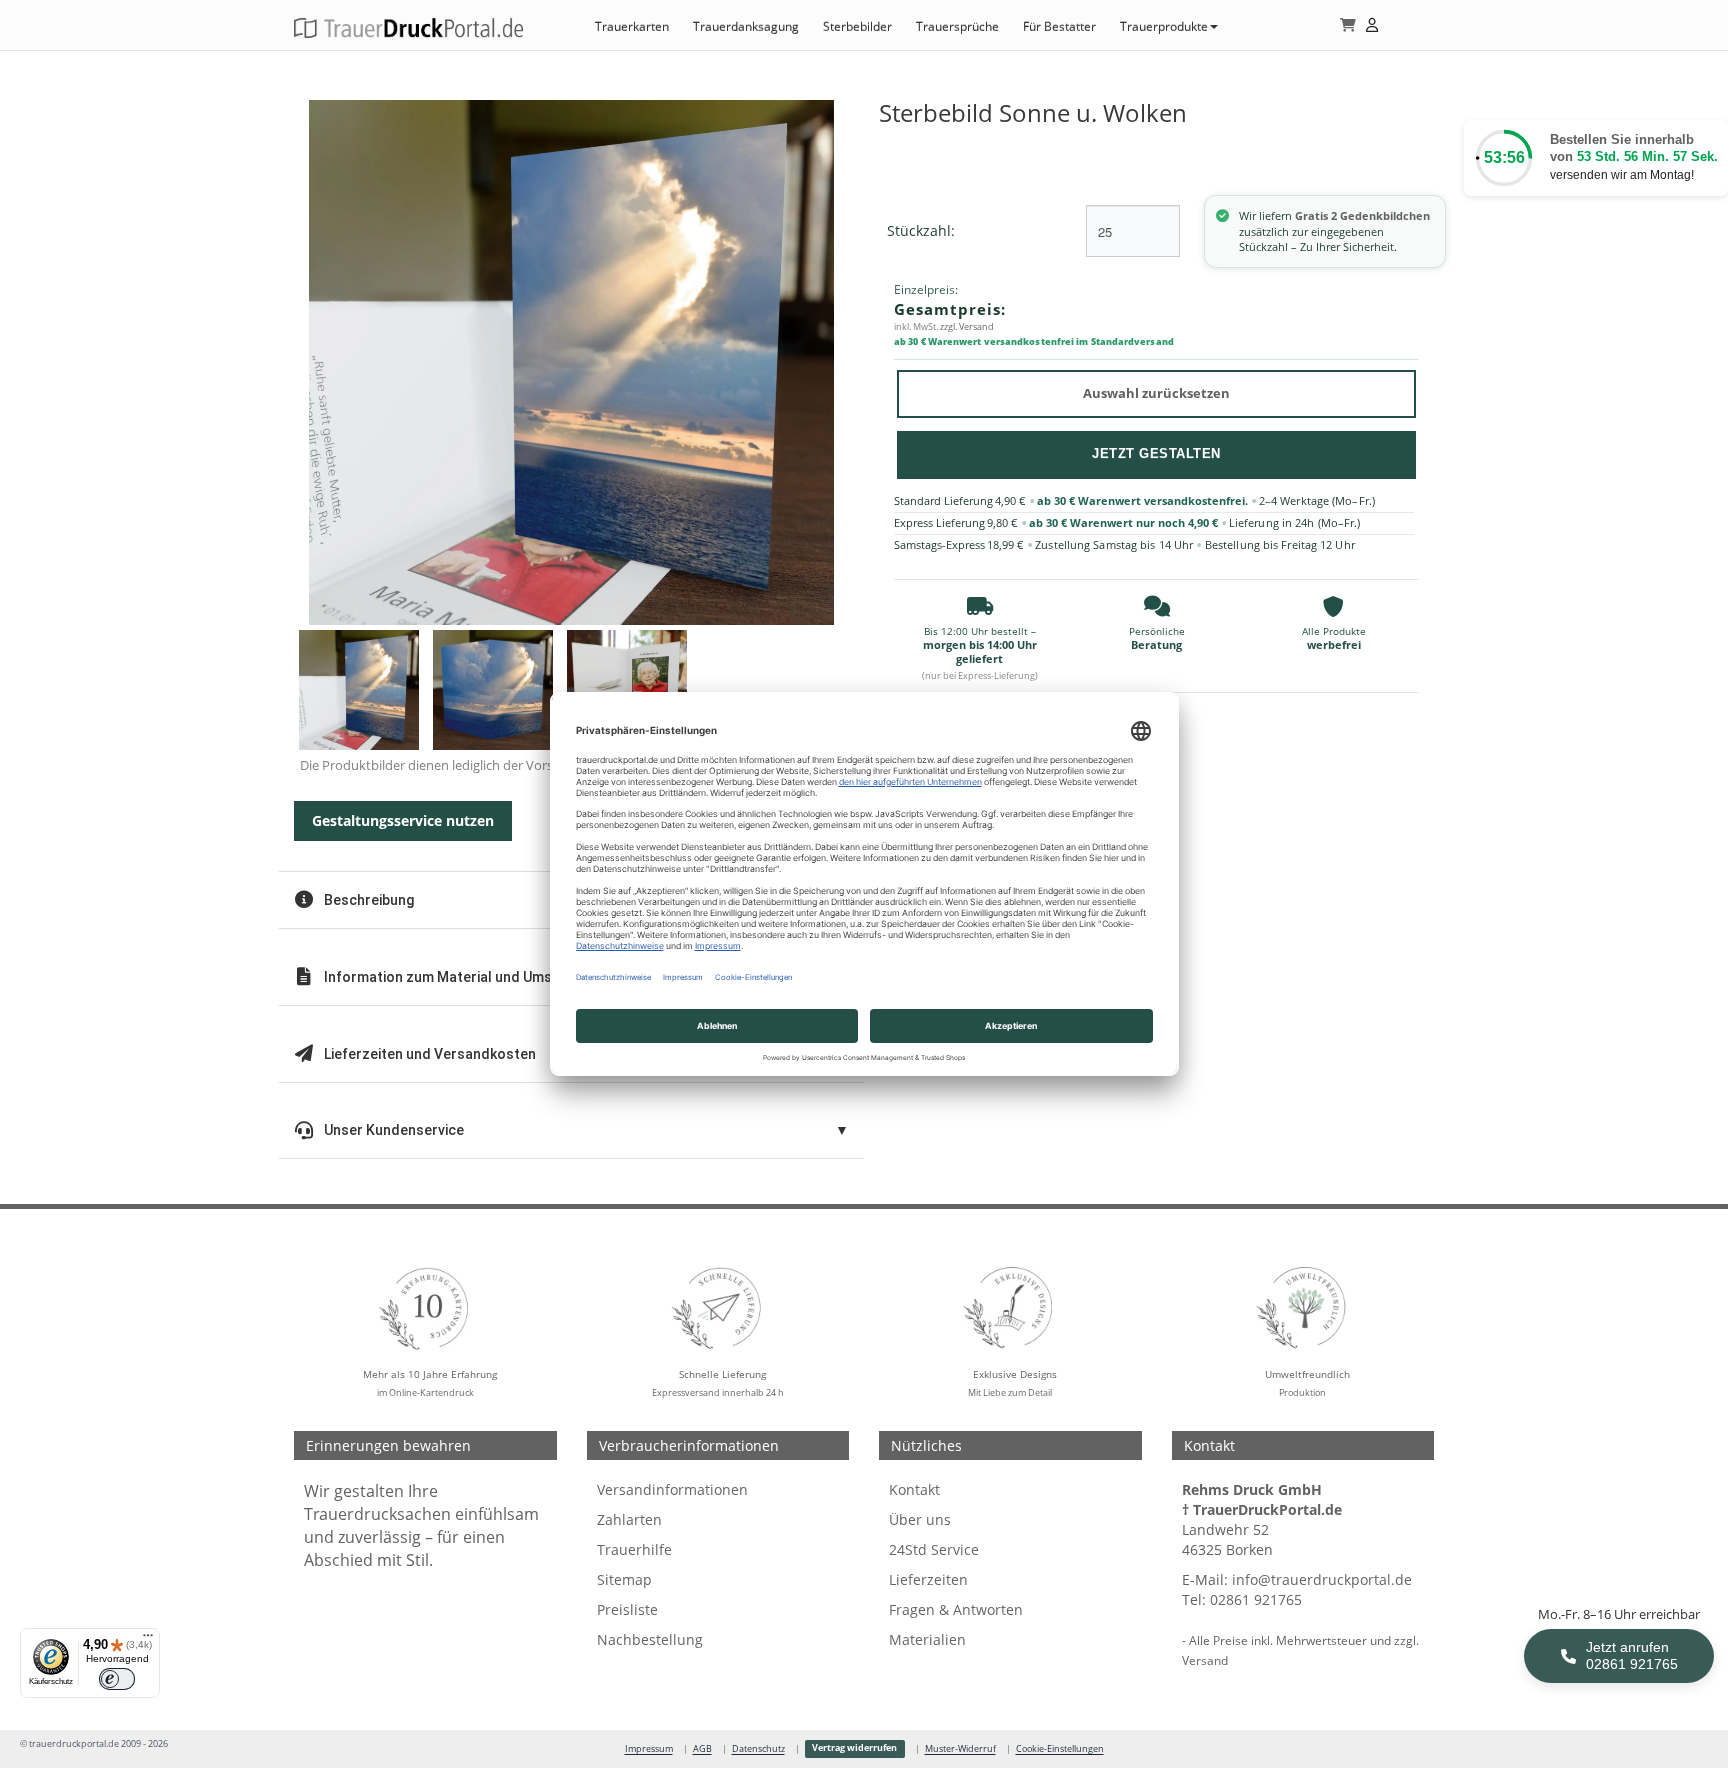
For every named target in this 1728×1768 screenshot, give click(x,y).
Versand (1205, 1660)
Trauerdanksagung (746, 26)
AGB (702, 1749)
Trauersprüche (957, 26)
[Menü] (148, 1640)
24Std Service (934, 1549)
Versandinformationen (672, 1489)
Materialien (927, 1639)
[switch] (117, 1679)
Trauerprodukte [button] (1164, 26)
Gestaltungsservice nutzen (403, 820)
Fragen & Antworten (956, 1609)
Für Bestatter (1059, 26)
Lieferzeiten (928, 1579)
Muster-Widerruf (960, 1749)
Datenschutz (758, 1749)
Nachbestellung (650, 1639)
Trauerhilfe (634, 1549)
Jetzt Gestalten (1156, 453)
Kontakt (914, 1489)
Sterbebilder (857, 26)
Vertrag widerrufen (854, 1748)
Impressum (649, 1749)
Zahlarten (629, 1519)
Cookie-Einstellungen (1060, 1749)
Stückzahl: (921, 230)
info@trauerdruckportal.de (1322, 1579)
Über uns (920, 1519)
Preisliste (627, 1609)
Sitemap (624, 1579)
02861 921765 (1256, 1599)
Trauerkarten (632, 26)
